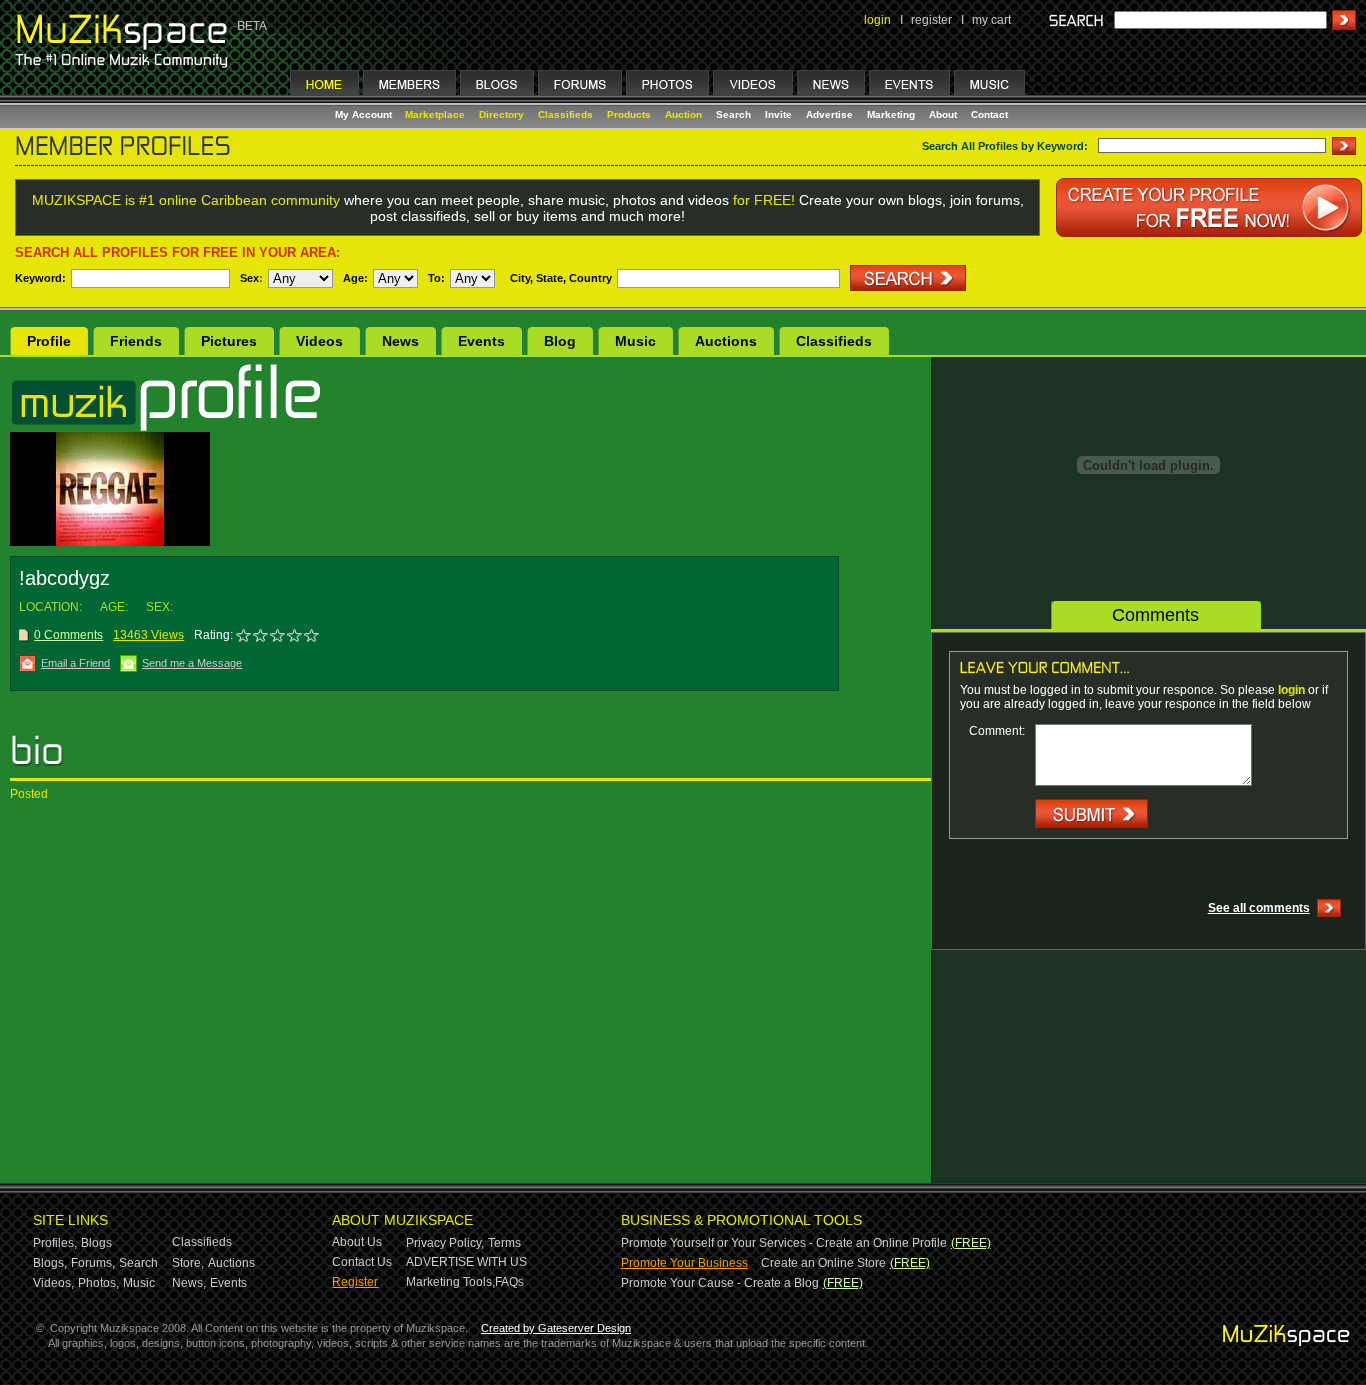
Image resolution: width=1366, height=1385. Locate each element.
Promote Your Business (684, 1263)
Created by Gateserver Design (556, 1328)
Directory (501, 114)
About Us (357, 1242)
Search (733, 114)
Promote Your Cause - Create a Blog (720, 1283)
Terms (504, 1243)
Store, (188, 1263)
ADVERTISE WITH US (466, 1262)
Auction (683, 114)
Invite (778, 114)
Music (635, 341)
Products (629, 114)
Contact (989, 114)
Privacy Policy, (445, 1243)
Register (355, 1282)
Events (481, 341)
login (877, 20)
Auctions (726, 341)
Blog (560, 341)
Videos (319, 341)
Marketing (891, 114)
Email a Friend (75, 663)
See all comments (1259, 908)
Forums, (93, 1263)
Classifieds (565, 114)
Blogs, (50, 1263)
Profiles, (55, 1243)
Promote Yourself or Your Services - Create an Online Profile (784, 1243)
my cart (991, 20)
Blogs (96, 1243)
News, (189, 1283)
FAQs (509, 1282)
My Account (365, 114)
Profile (49, 341)
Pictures (229, 341)
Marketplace (435, 114)
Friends (136, 341)
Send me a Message (192, 663)
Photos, (98, 1283)
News (400, 341)
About (943, 114)
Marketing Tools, (450, 1282)
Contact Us (362, 1262)
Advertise (829, 114)
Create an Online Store (823, 1263)
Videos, (53, 1283)
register (931, 20)
